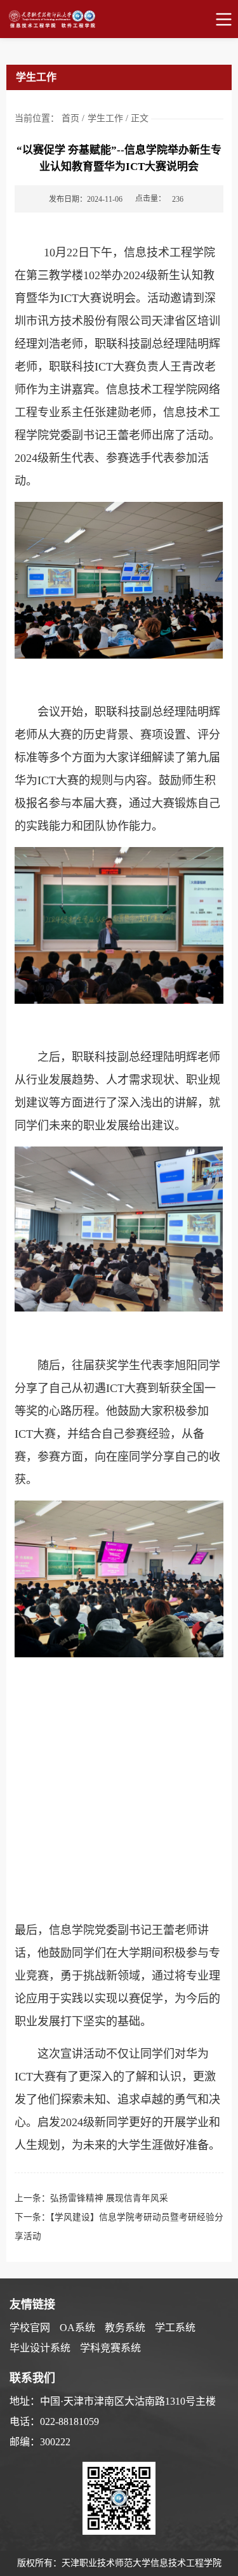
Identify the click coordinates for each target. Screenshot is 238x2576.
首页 (70, 118)
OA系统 (77, 2328)
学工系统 (175, 2328)
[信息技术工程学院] (119, 19)
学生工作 (105, 118)
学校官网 (30, 2328)
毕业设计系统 (40, 2348)
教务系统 (125, 2328)
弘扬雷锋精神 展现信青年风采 (109, 2198)
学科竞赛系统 (110, 2348)
